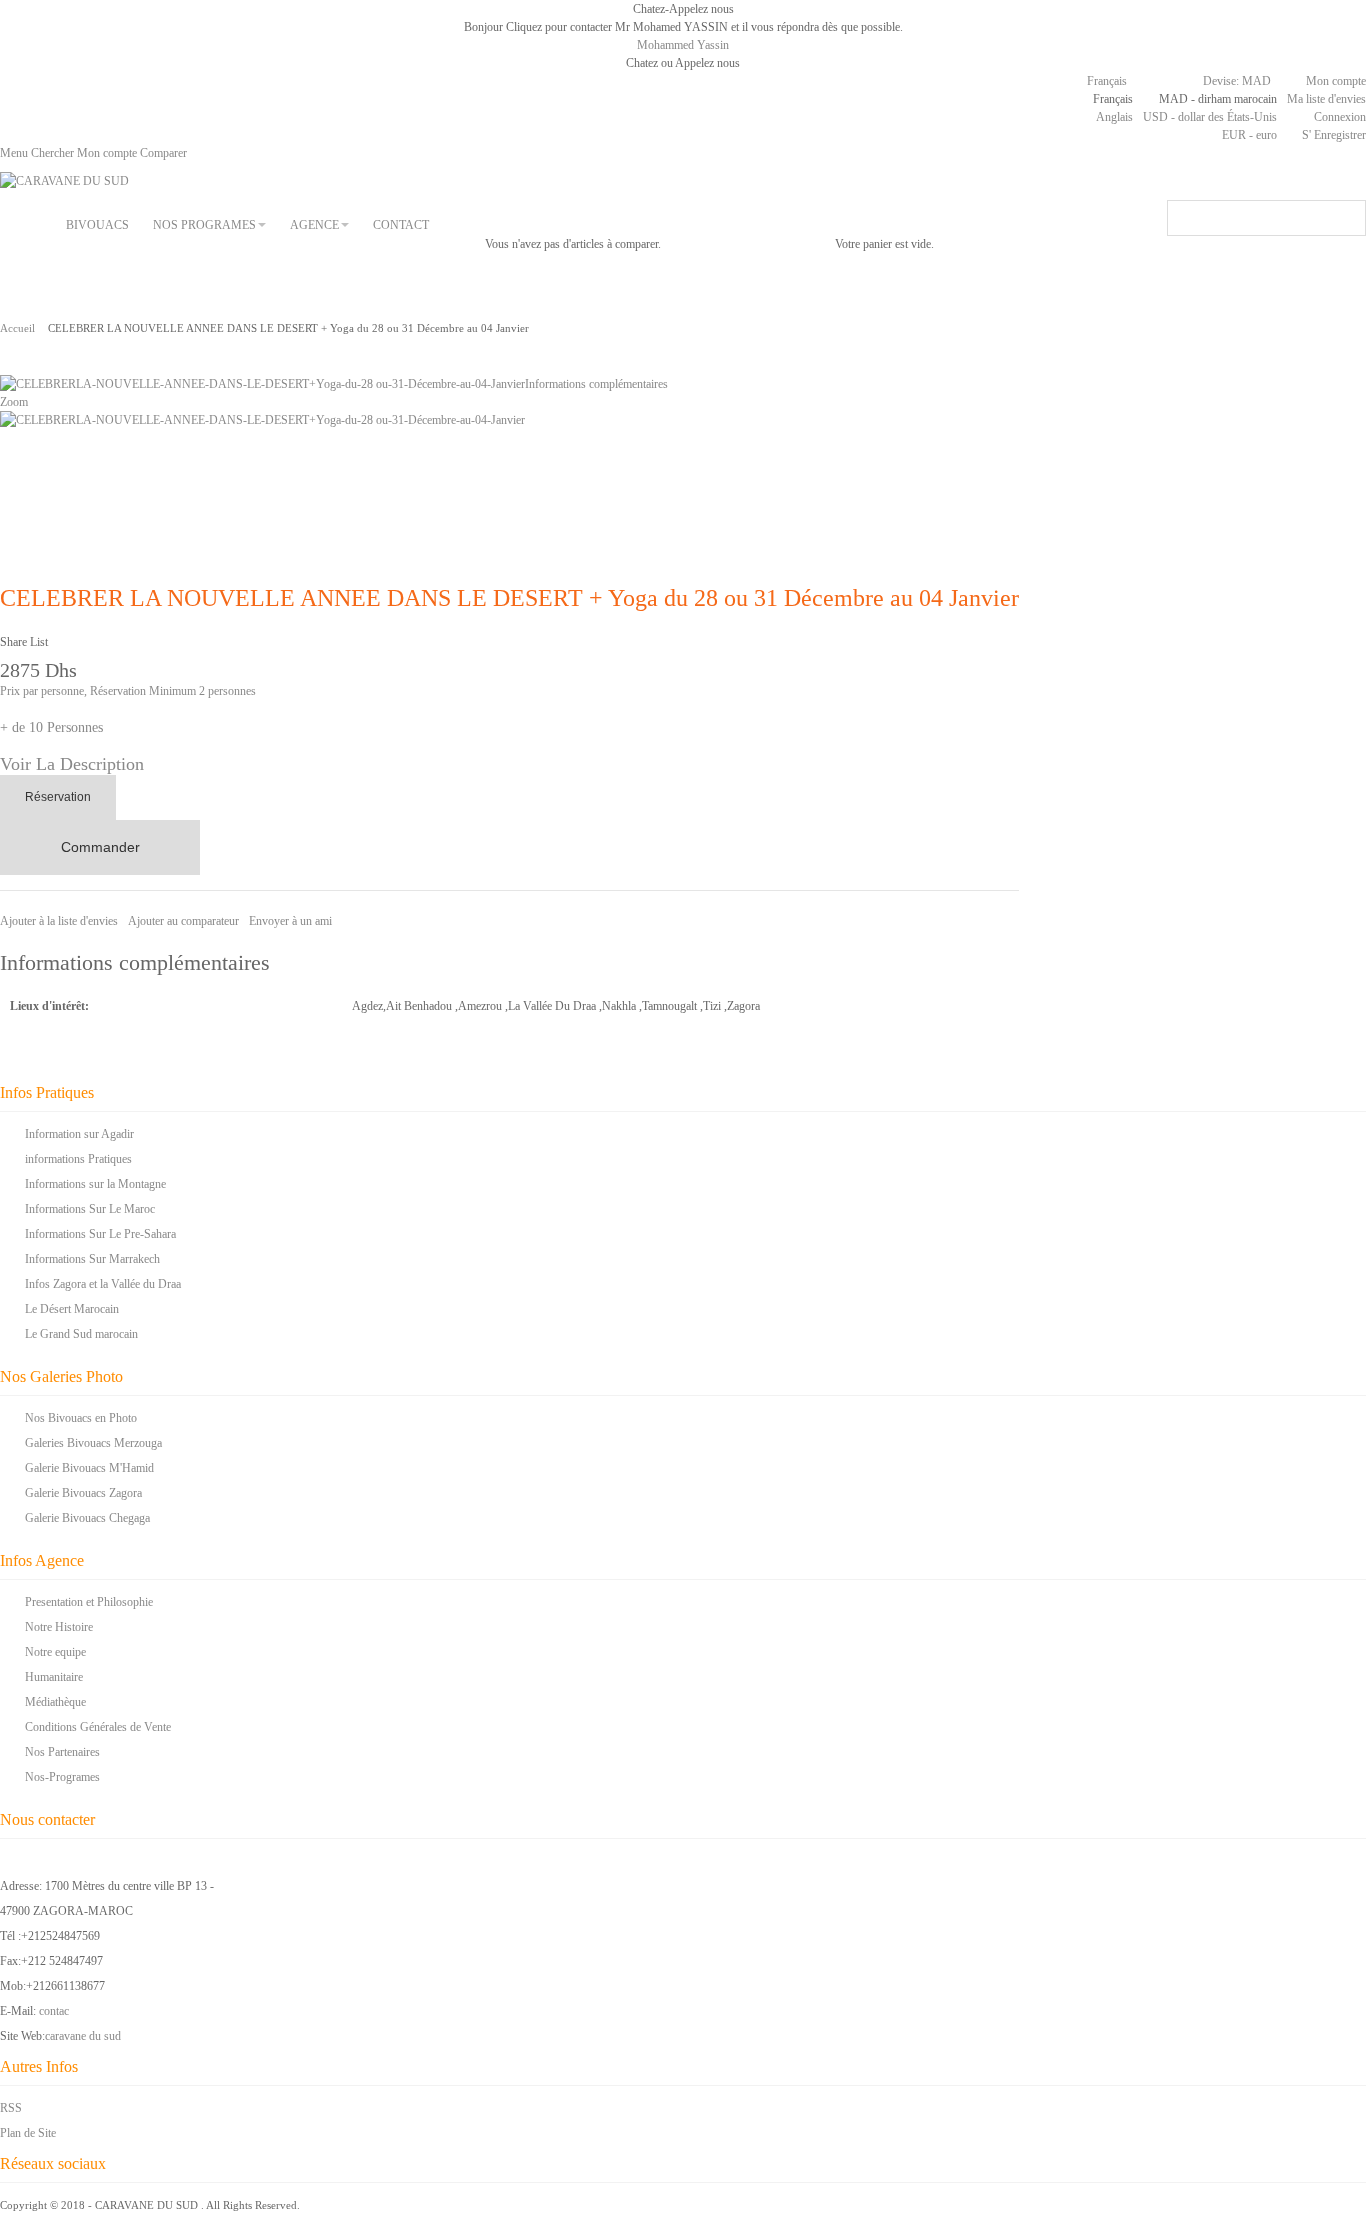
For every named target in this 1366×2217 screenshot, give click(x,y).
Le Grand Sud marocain (81, 1334)
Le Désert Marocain (72, 1309)
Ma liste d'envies (1326, 99)
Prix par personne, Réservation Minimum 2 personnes (128, 691)
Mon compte (1336, 81)
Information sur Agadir (79, 1134)
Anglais (1114, 117)
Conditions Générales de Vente (98, 1727)
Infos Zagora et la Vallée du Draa (103, 1284)
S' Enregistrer (1334, 135)
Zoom (14, 402)
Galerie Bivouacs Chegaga (87, 1518)
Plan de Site (28, 2133)
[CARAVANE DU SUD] (64, 181)
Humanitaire (54, 1677)
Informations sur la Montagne (95, 1184)
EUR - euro (1249, 135)
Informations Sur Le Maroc (90, 1209)
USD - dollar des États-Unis (1210, 117)
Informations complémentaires (596, 384)
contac (54, 2011)
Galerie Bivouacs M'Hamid (89, 1468)
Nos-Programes (62, 1777)
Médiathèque (55, 1702)
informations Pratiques (78, 1159)
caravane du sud (83, 2036)
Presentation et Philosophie (89, 1602)
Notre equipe (55, 1652)
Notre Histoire (59, 1627)
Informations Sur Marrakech (92, 1259)
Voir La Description (72, 764)
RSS (11, 2108)
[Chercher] (1348, 218)
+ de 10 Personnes (51, 727)
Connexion (1340, 117)
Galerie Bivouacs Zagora (83, 1493)
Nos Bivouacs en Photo (81, 1418)
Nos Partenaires (62, 1752)
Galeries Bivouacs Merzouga (93, 1443)
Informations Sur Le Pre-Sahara (100, 1234)
